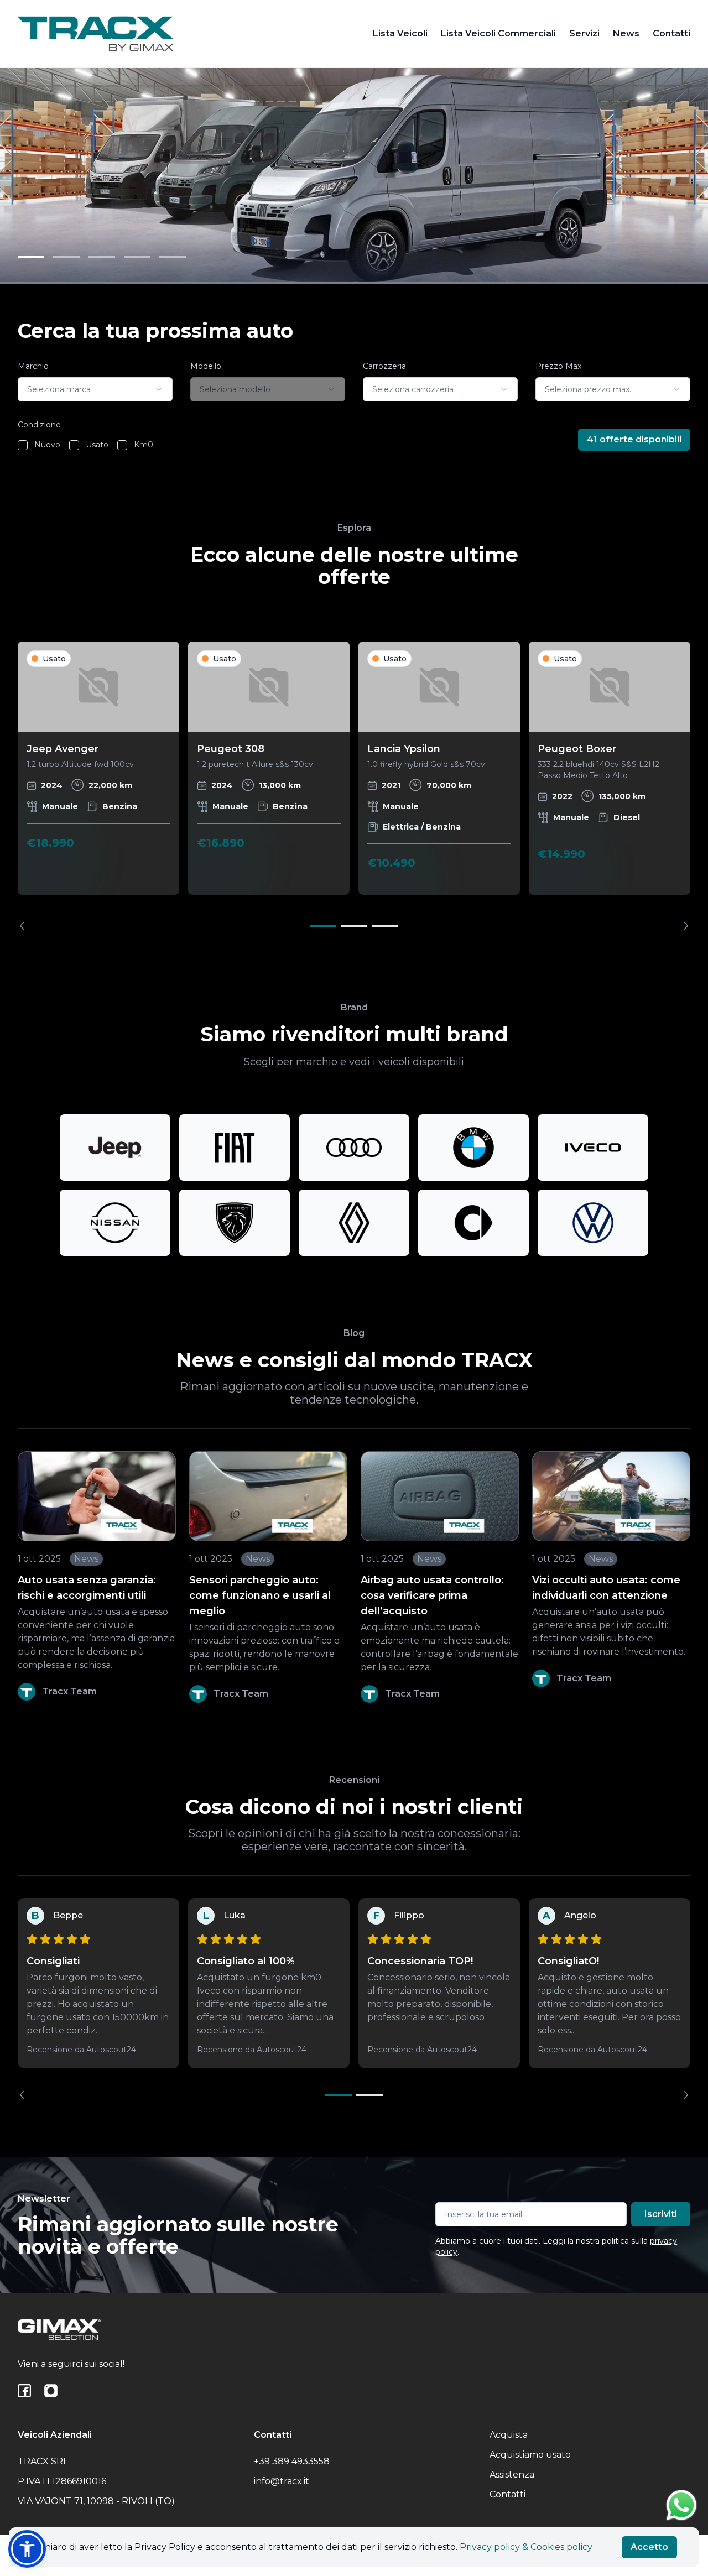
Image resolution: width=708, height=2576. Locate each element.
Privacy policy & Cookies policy (526, 2547)
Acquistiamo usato (530, 2455)
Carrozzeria (384, 366)
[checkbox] (23, 445)
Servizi (584, 33)
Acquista (509, 2435)
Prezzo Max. (559, 366)
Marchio (33, 366)
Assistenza (512, 2475)
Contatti (671, 33)
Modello (206, 366)
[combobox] (95, 389)
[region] (354, 786)
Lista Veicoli (400, 33)
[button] (27, 2549)
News (626, 33)
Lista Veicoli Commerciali (498, 33)
